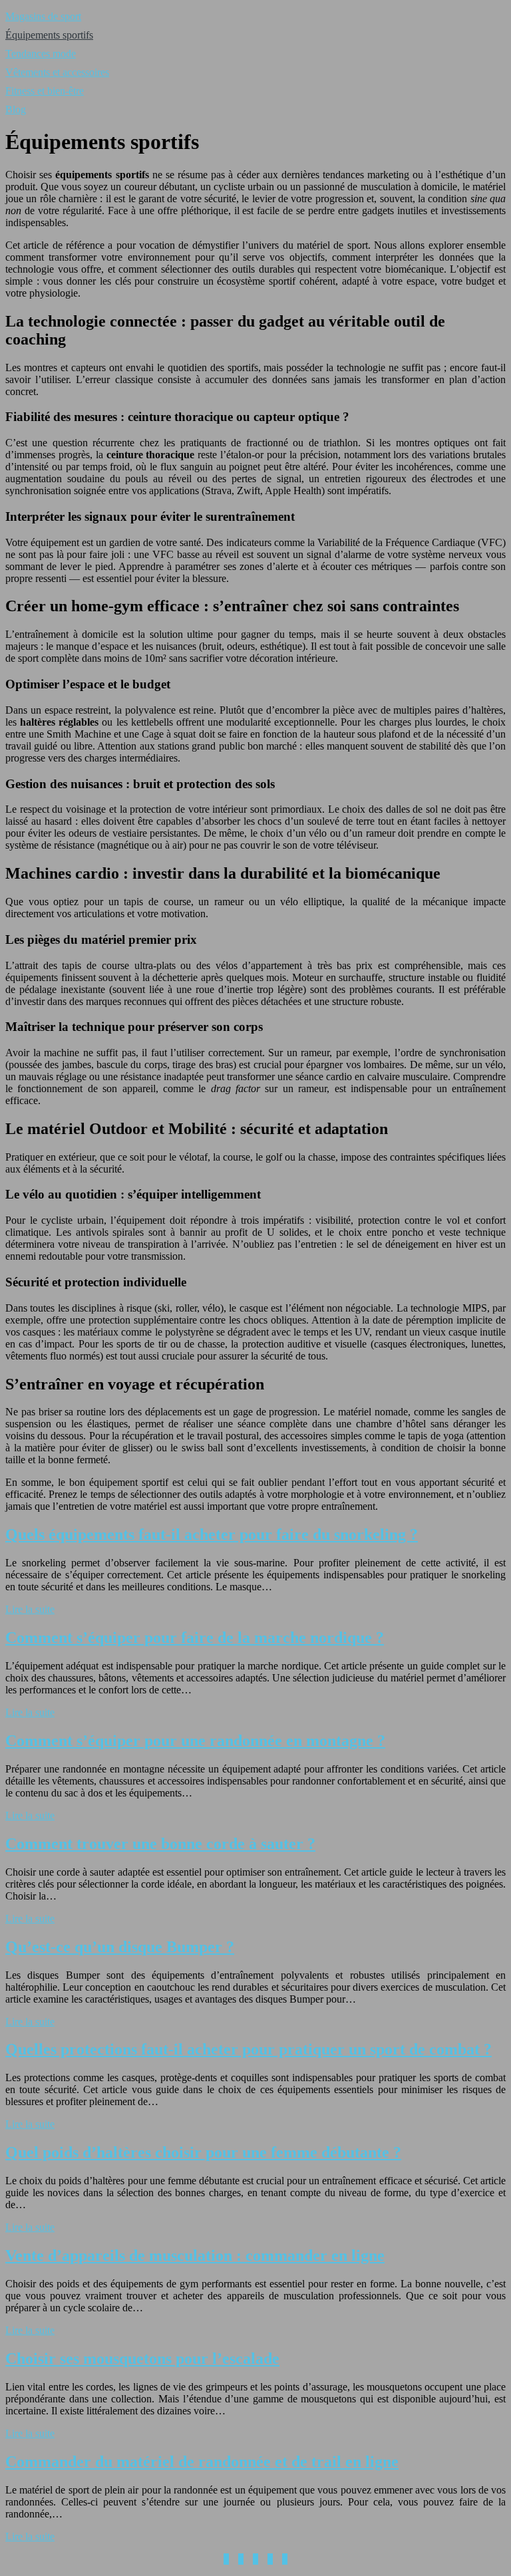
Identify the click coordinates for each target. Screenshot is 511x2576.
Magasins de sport (43, 16)
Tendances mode (41, 54)
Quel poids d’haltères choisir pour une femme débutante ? (203, 2152)
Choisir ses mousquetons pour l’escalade (142, 2359)
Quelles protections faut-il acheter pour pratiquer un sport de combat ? (249, 2049)
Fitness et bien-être (45, 91)
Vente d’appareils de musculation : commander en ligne (195, 2255)
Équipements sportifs (49, 35)
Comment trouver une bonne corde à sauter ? (160, 1844)
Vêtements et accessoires (57, 72)
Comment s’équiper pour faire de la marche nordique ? (195, 1638)
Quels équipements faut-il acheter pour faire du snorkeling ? (212, 1534)
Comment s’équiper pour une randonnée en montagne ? (195, 1741)
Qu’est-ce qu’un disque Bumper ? (120, 1947)
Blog (16, 109)
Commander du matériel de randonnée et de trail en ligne (202, 2462)
